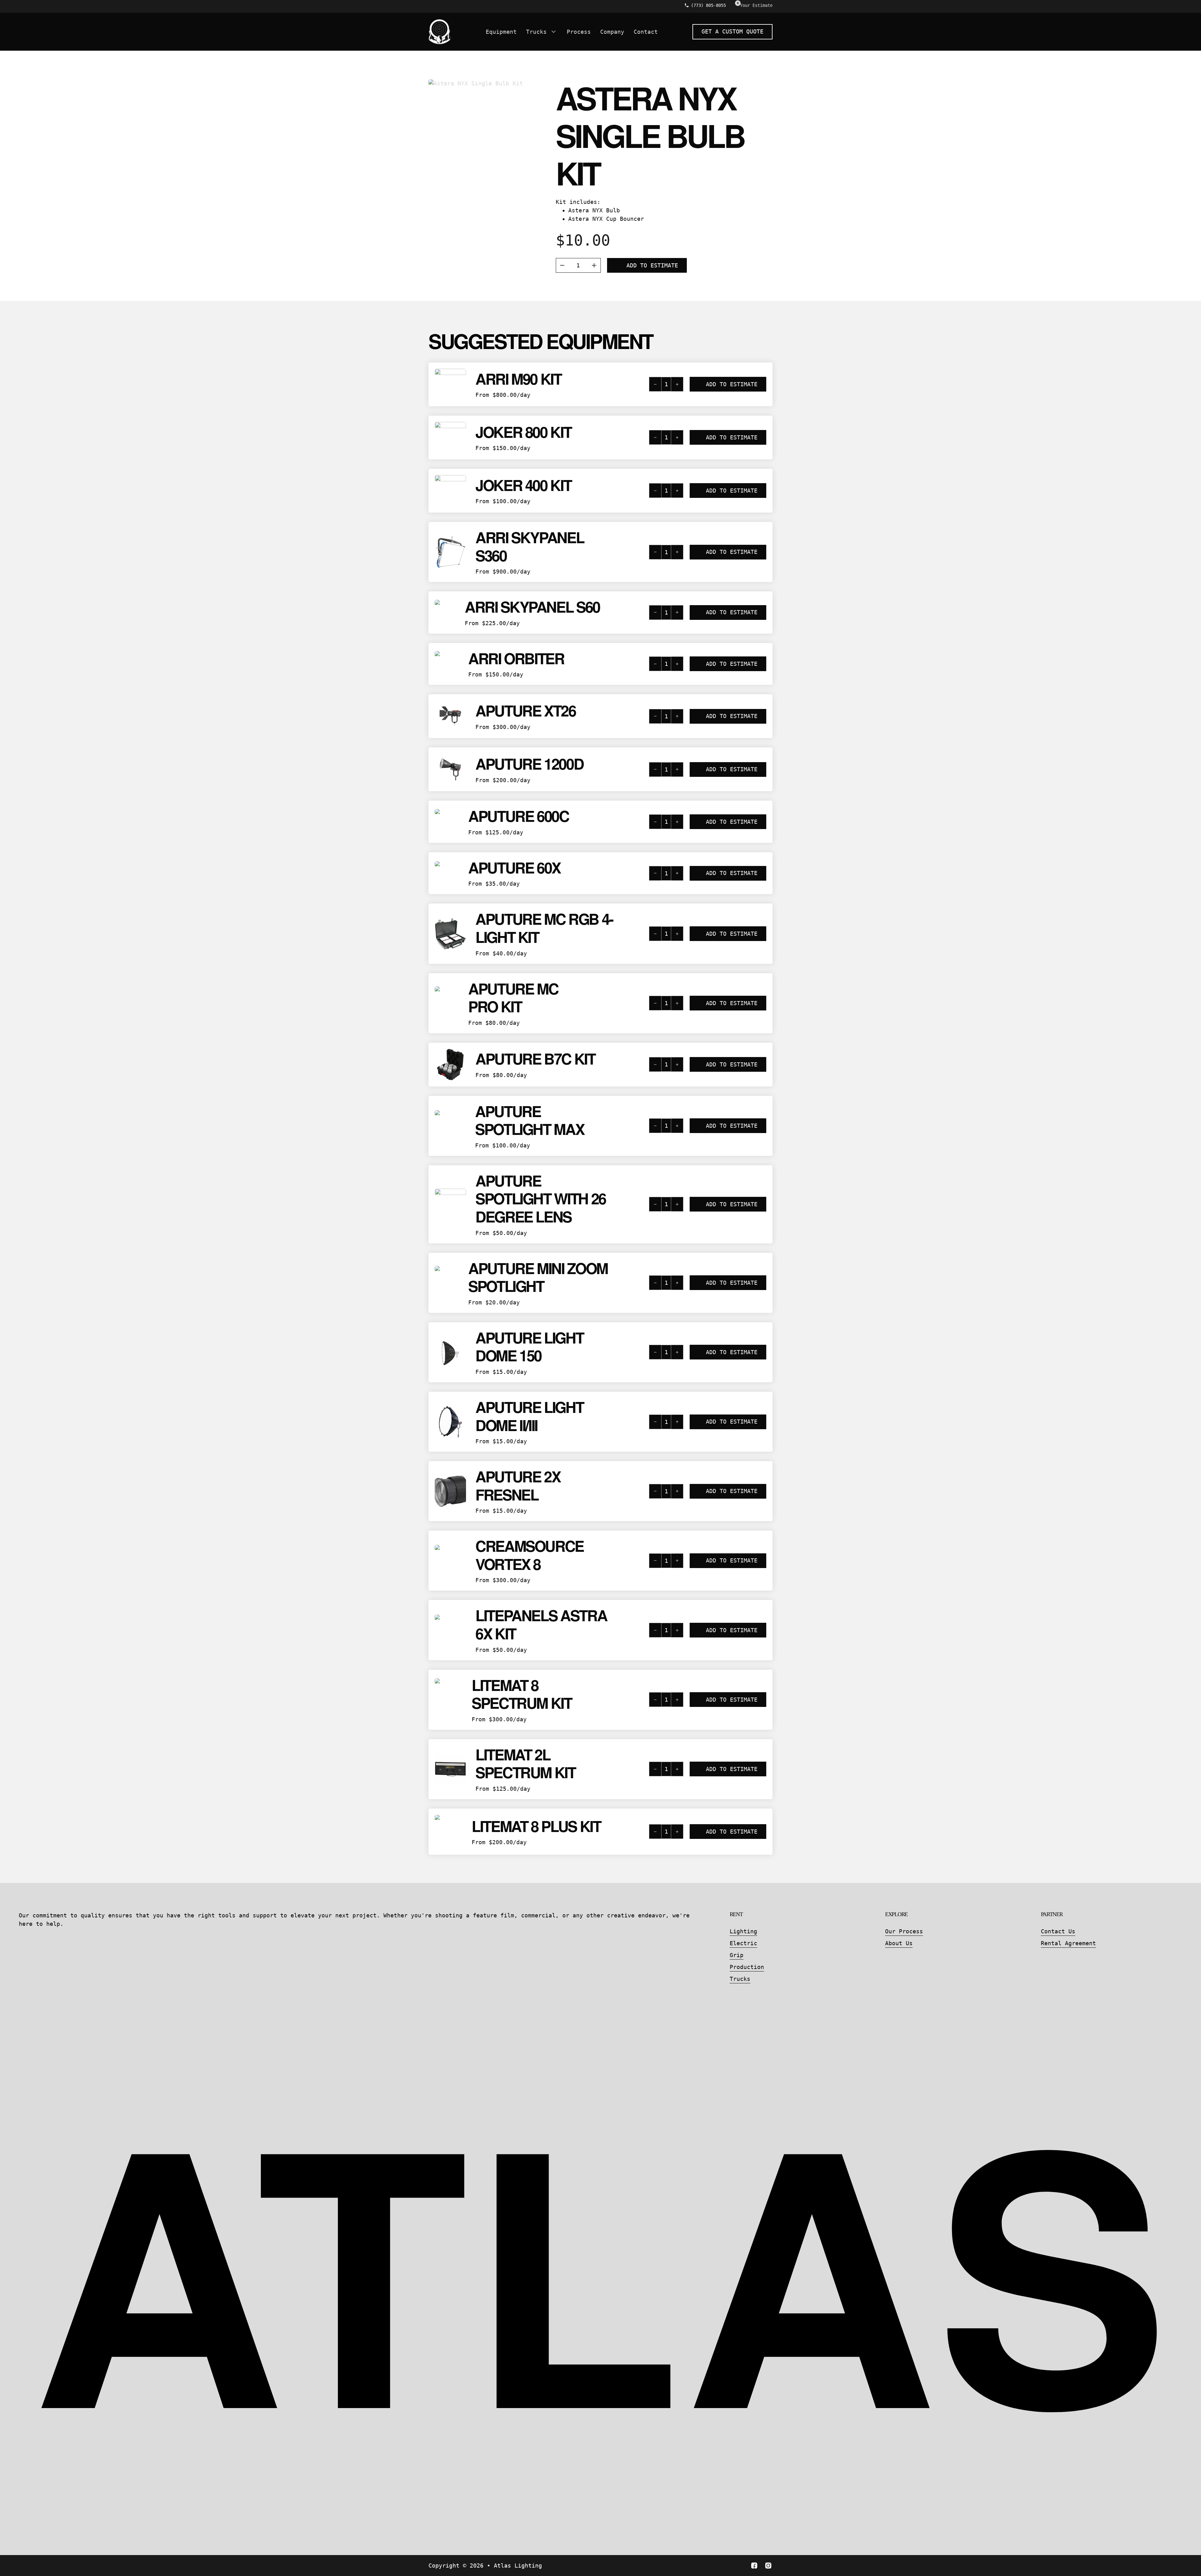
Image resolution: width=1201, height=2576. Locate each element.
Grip (737, 1955)
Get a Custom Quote (732, 31)
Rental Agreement (1068, 1943)
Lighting (743, 1931)
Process (579, 32)
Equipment (501, 32)
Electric (743, 1943)
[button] (696, 384)
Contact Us (1058, 1931)
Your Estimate (756, 5)
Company (612, 32)
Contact (646, 32)
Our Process (904, 1931)
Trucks (536, 32)
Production (747, 1967)
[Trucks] (554, 32)
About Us (899, 1943)
